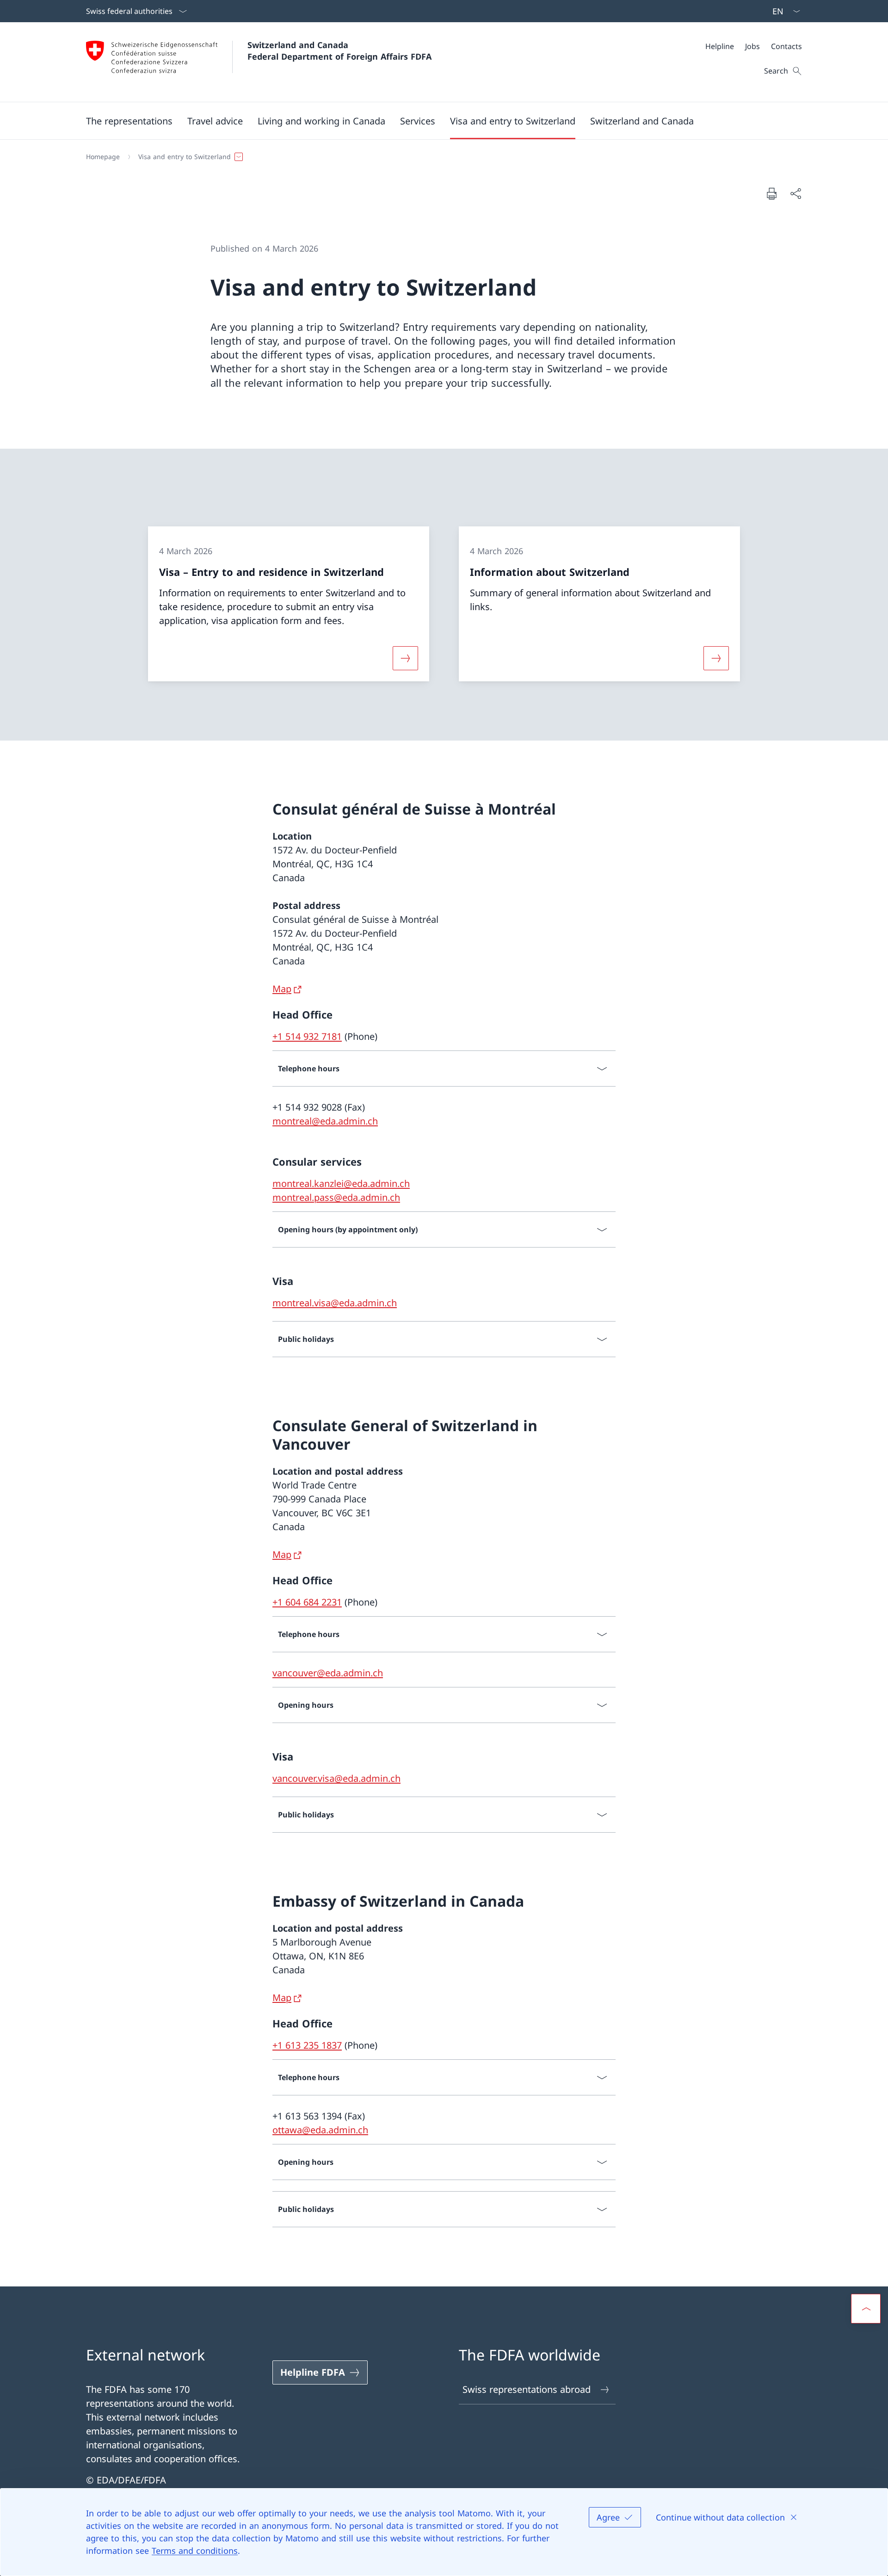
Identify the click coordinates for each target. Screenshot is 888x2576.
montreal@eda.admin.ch (325, 1121)
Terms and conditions (195, 2551)
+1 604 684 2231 (307, 1602)
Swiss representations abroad (527, 2389)
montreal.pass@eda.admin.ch (336, 1197)
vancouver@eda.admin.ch (328, 1673)
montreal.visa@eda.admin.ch (335, 1303)
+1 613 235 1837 (307, 2045)
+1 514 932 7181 (307, 1036)
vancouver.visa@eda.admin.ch (336, 1778)
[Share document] (795, 193)
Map (282, 989)
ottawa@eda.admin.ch (320, 2130)
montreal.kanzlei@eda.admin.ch (341, 1183)
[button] (129, 121)
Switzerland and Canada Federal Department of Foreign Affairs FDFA (339, 51)
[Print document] (771, 193)
